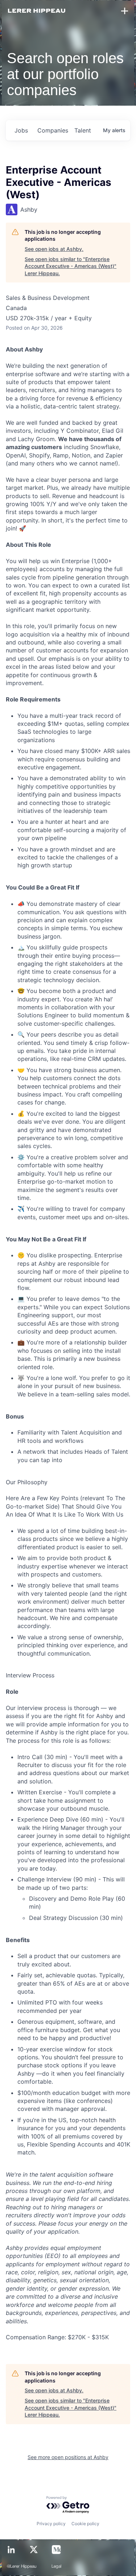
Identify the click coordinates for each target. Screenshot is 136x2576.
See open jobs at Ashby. (54, 249)
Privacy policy (51, 2524)
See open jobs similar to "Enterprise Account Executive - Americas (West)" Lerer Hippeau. (71, 266)
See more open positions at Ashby (68, 2457)
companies (53, 130)
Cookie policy (85, 2524)
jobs (21, 130)
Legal (57, 2567)
